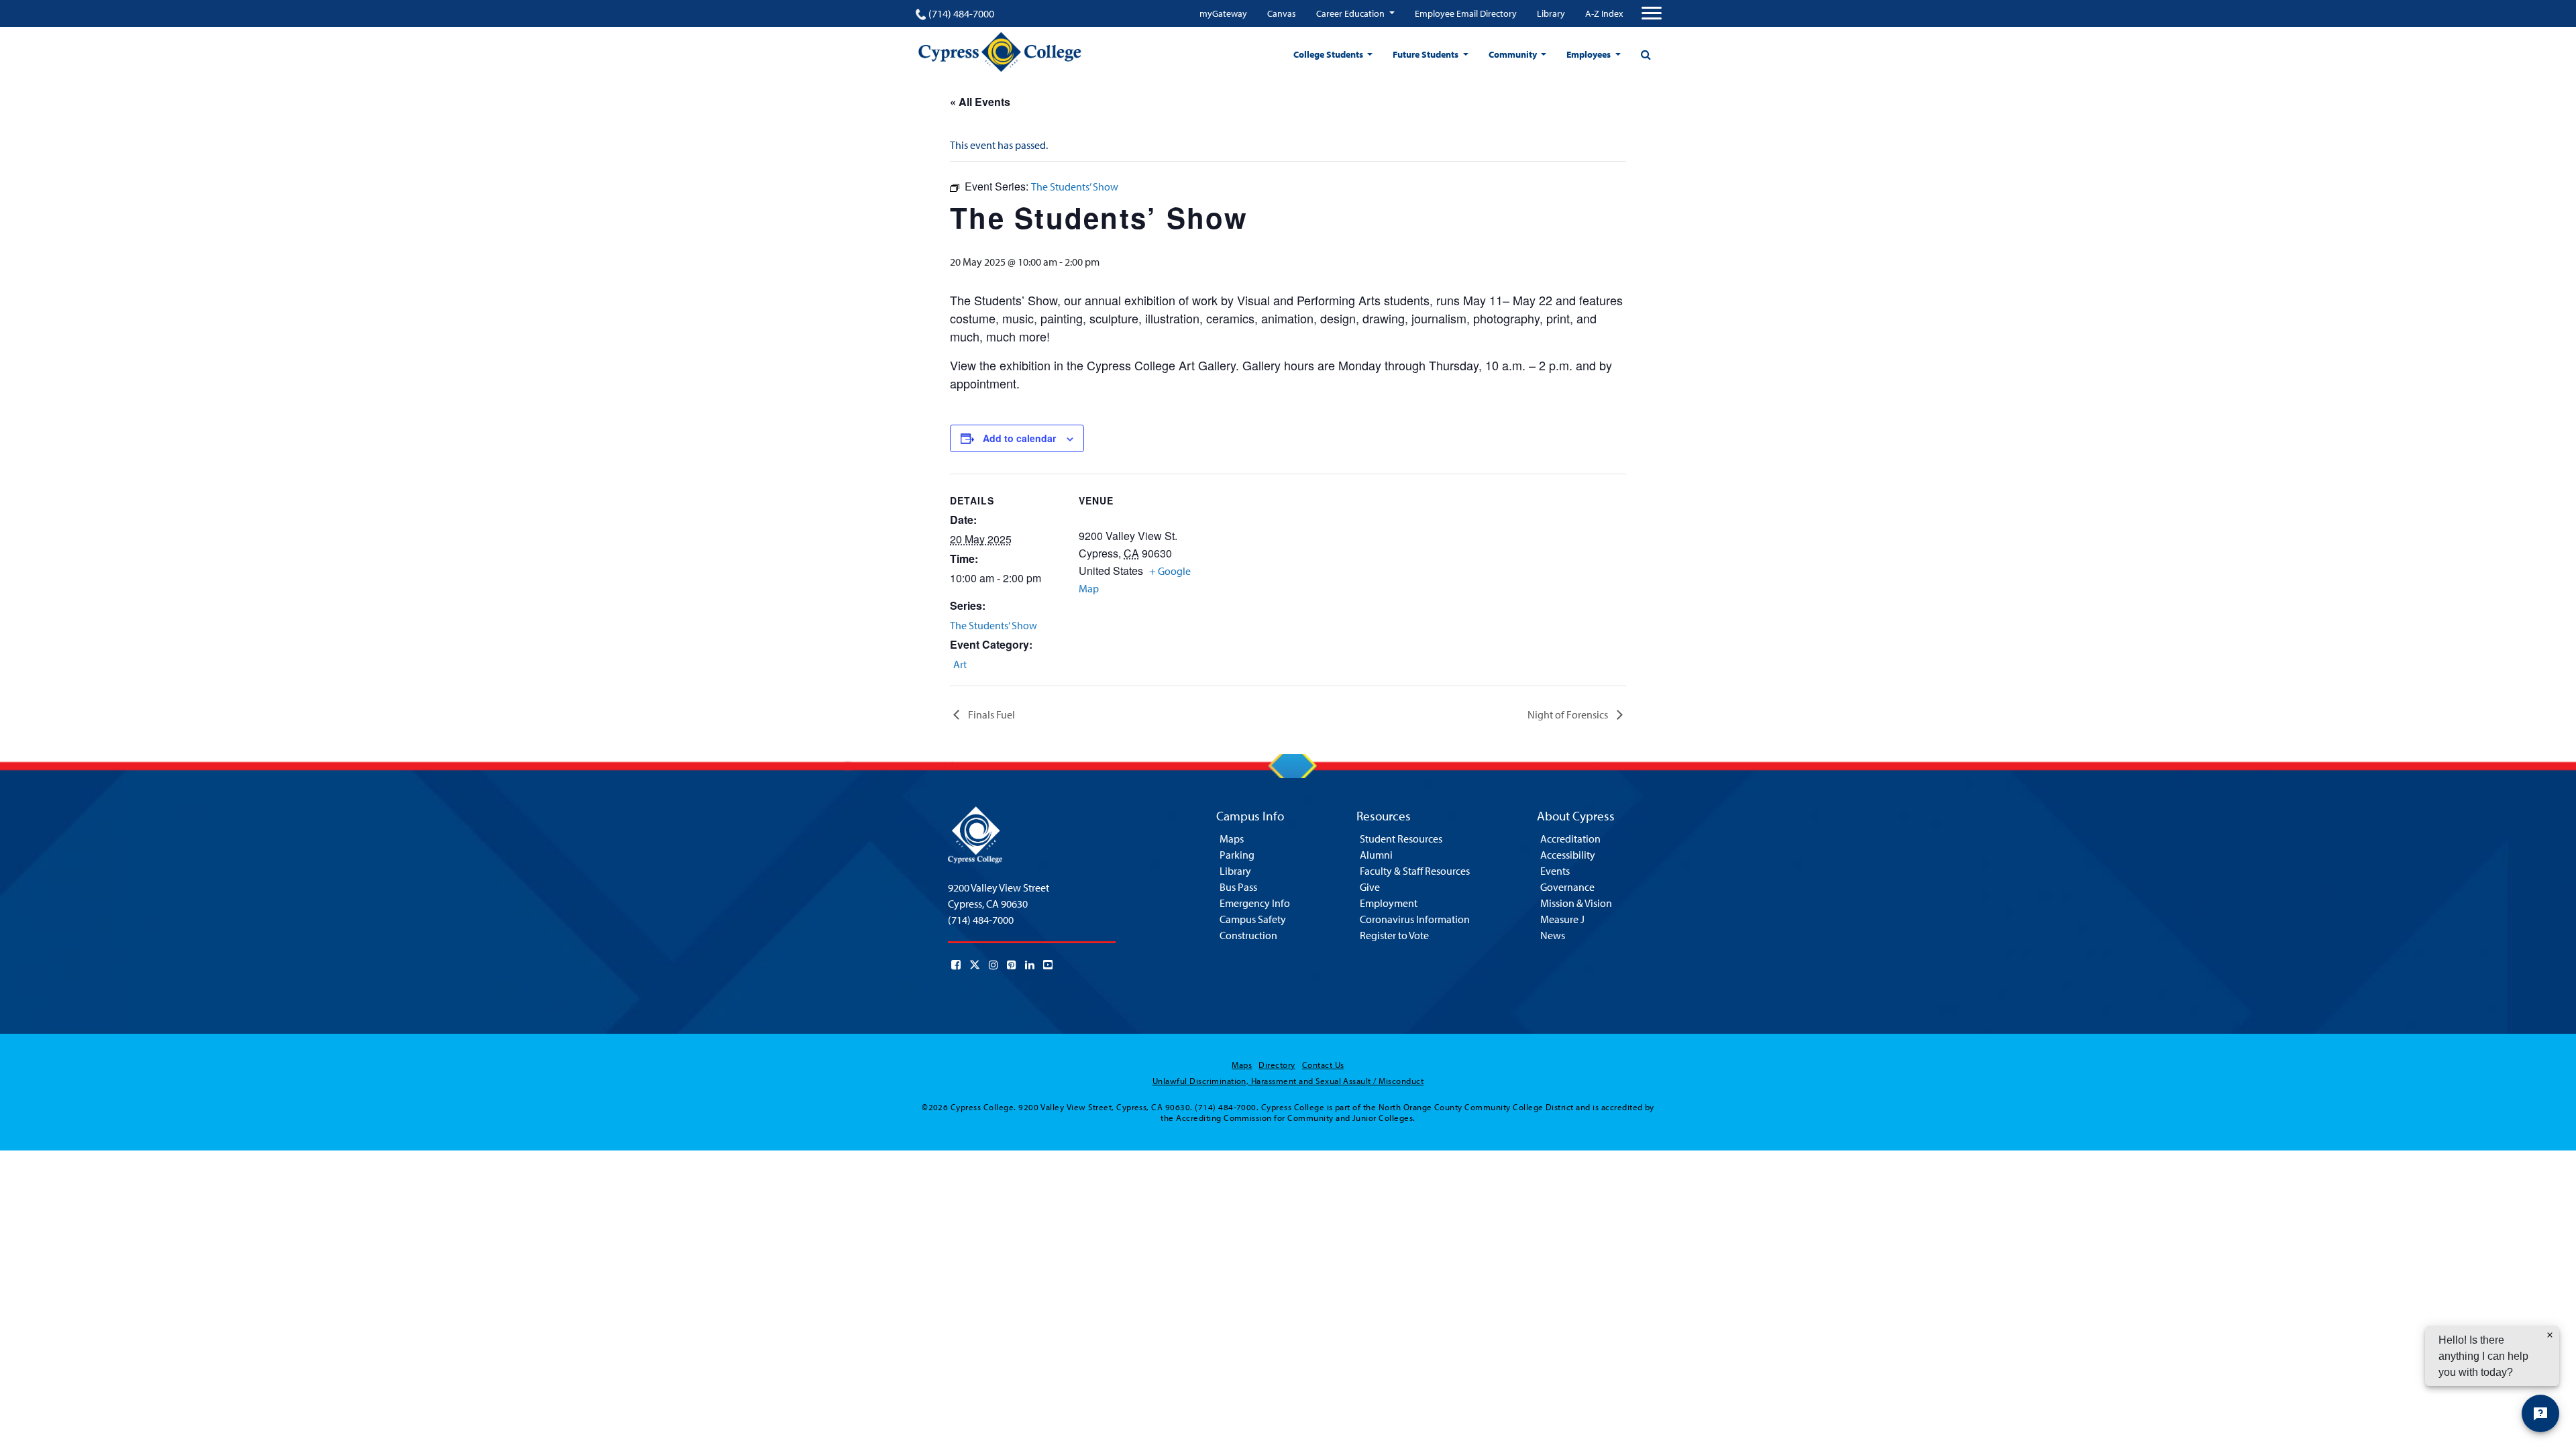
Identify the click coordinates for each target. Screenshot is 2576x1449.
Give (1370, 887)
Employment (1389, 903)
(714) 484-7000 (961, 13)
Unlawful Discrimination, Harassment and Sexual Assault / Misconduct (1288, 1081)
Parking (1237, 855)
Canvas (1282, 13)
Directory (1277, 1065)
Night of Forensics (1569, 714)
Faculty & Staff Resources (1415, 871)
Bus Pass (1238, 887)
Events (1555, 871)
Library (1551, 13)
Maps (1232, 839)
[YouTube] (1048, 965)
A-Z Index (1604, 13)
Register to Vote (1394, 935)
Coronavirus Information (1415, 919)
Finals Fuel (990, 714)
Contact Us (1323, 1065)
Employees (1590, 54)
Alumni (1376, 855)
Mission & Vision (1576, 903)
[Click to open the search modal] (1646, 54)
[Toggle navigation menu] (1652, 13)
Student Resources (1401, 839)
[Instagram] (994, 965)
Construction (1248, 935)
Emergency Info (1255, 903)
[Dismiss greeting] (2550, 1335)
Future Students (1427, 54)
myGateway (1223, 13)
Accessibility (1568, 855)
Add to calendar (1019, 438)
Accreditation (1570, 839)
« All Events (980, 102)
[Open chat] (2540, 1413)
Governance (1567, 887)
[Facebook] (956, 965)
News (1553, 935)
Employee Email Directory (1466, 13)
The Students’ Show (994, 625)
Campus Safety (1253, 919)
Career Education (1351, 13)
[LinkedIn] (1030, 965)
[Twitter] (975, 965)
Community (1514, 54)
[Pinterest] (1012, 965)
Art (960, 664)
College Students (1329, 54)
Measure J (1562, 919)
